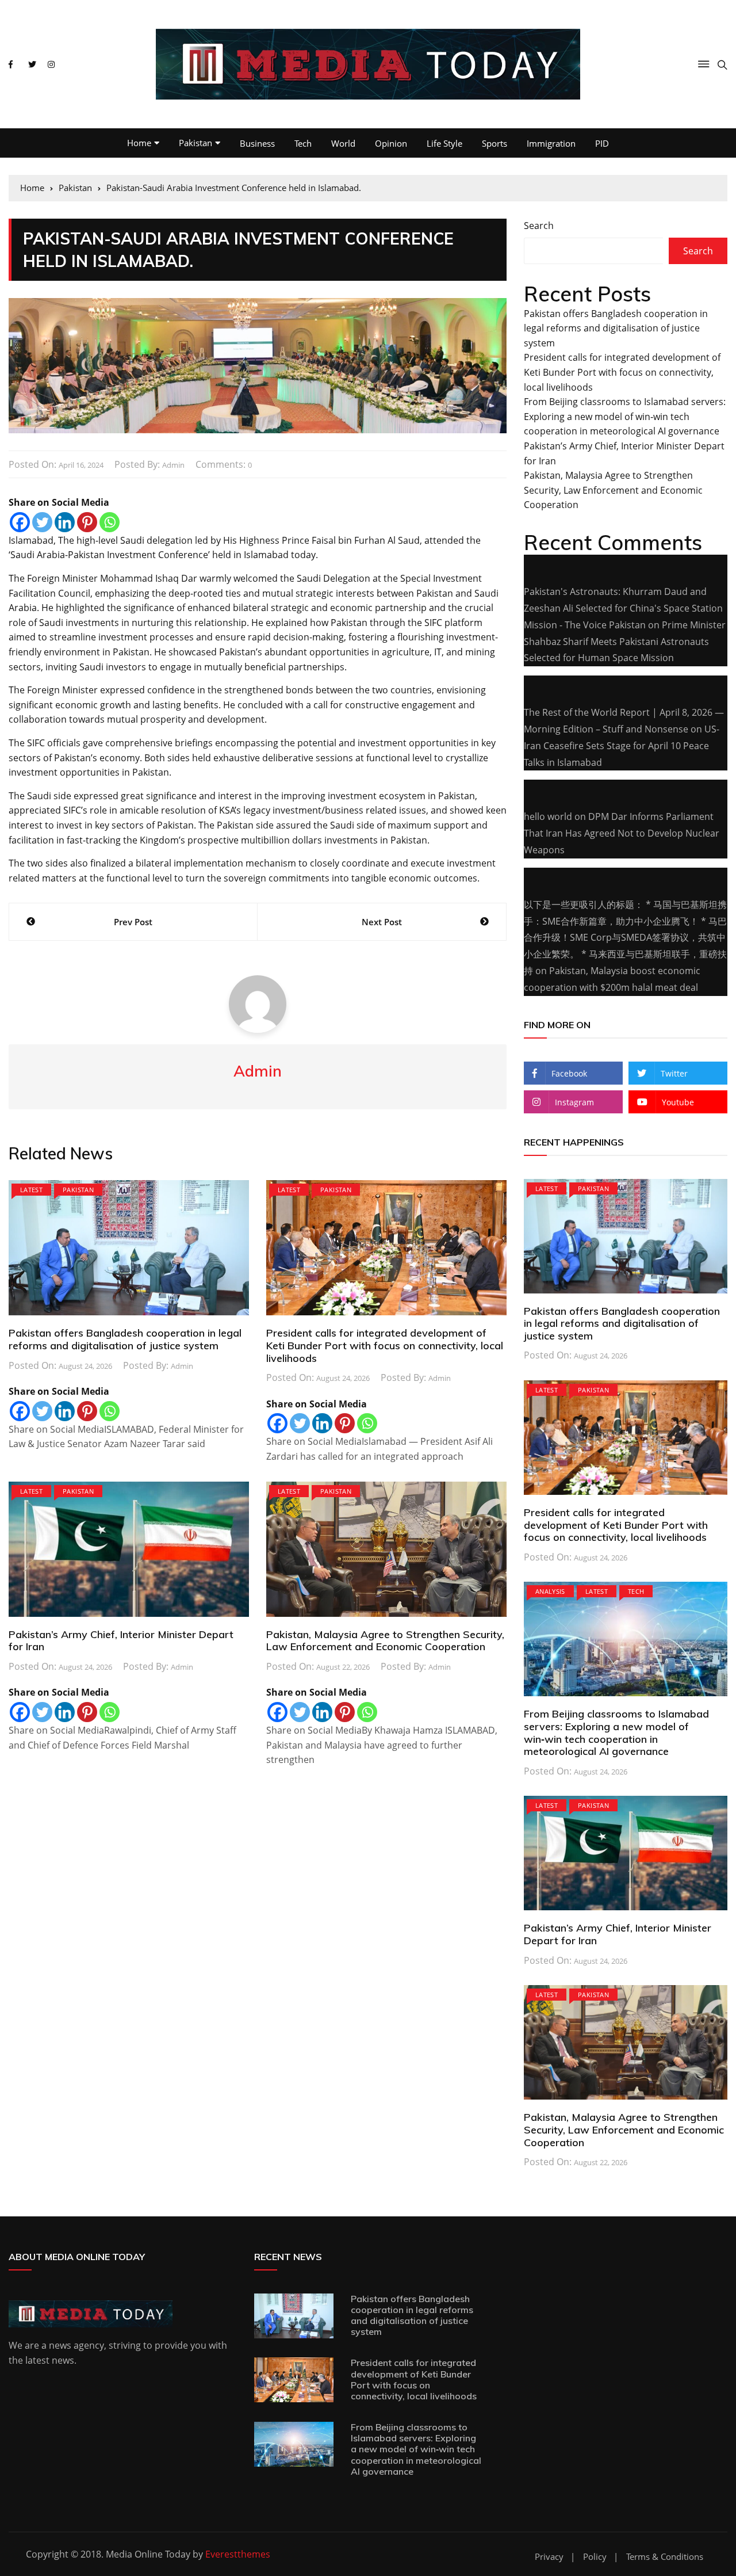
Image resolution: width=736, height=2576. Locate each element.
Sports (494, 143)
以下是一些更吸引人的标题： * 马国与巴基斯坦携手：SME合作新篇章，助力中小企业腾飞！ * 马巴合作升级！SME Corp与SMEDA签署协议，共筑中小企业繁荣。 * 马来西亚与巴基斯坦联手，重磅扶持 (625, 938)
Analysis (550, 1591)
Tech (303, 143)
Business (257, 143)
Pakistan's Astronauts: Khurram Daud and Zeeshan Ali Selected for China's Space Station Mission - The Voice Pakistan (623, 608)
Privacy (549, 2557)
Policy (595, 2557)
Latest (31, 1190)
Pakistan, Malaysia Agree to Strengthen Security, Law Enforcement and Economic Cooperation (385, 1641)
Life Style (444, 143)
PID (602, 143)
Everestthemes (238, 2554)
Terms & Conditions (665, 2557)
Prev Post (133, 922)
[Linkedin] (65, 522)
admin (173, 465)
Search (539, 226)
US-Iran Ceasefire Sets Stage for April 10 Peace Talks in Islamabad (622, 746)
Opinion (391, 143)
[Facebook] (20, 522)
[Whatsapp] (110, 522)
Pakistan (195, 143)
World (343, 143)
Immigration (551, 143)
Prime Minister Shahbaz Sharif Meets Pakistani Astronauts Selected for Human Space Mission (625, 642)
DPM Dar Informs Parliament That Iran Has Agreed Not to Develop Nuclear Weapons (622, 833)
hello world (548, 816)
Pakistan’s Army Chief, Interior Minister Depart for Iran (121, 1641)
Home (139, 143)
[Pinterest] (87, 522)
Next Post (382, 922)
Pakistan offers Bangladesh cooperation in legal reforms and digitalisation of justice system (125, 1339)
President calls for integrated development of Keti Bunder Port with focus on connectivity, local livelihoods (385, 1345)
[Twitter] (42, 522)
